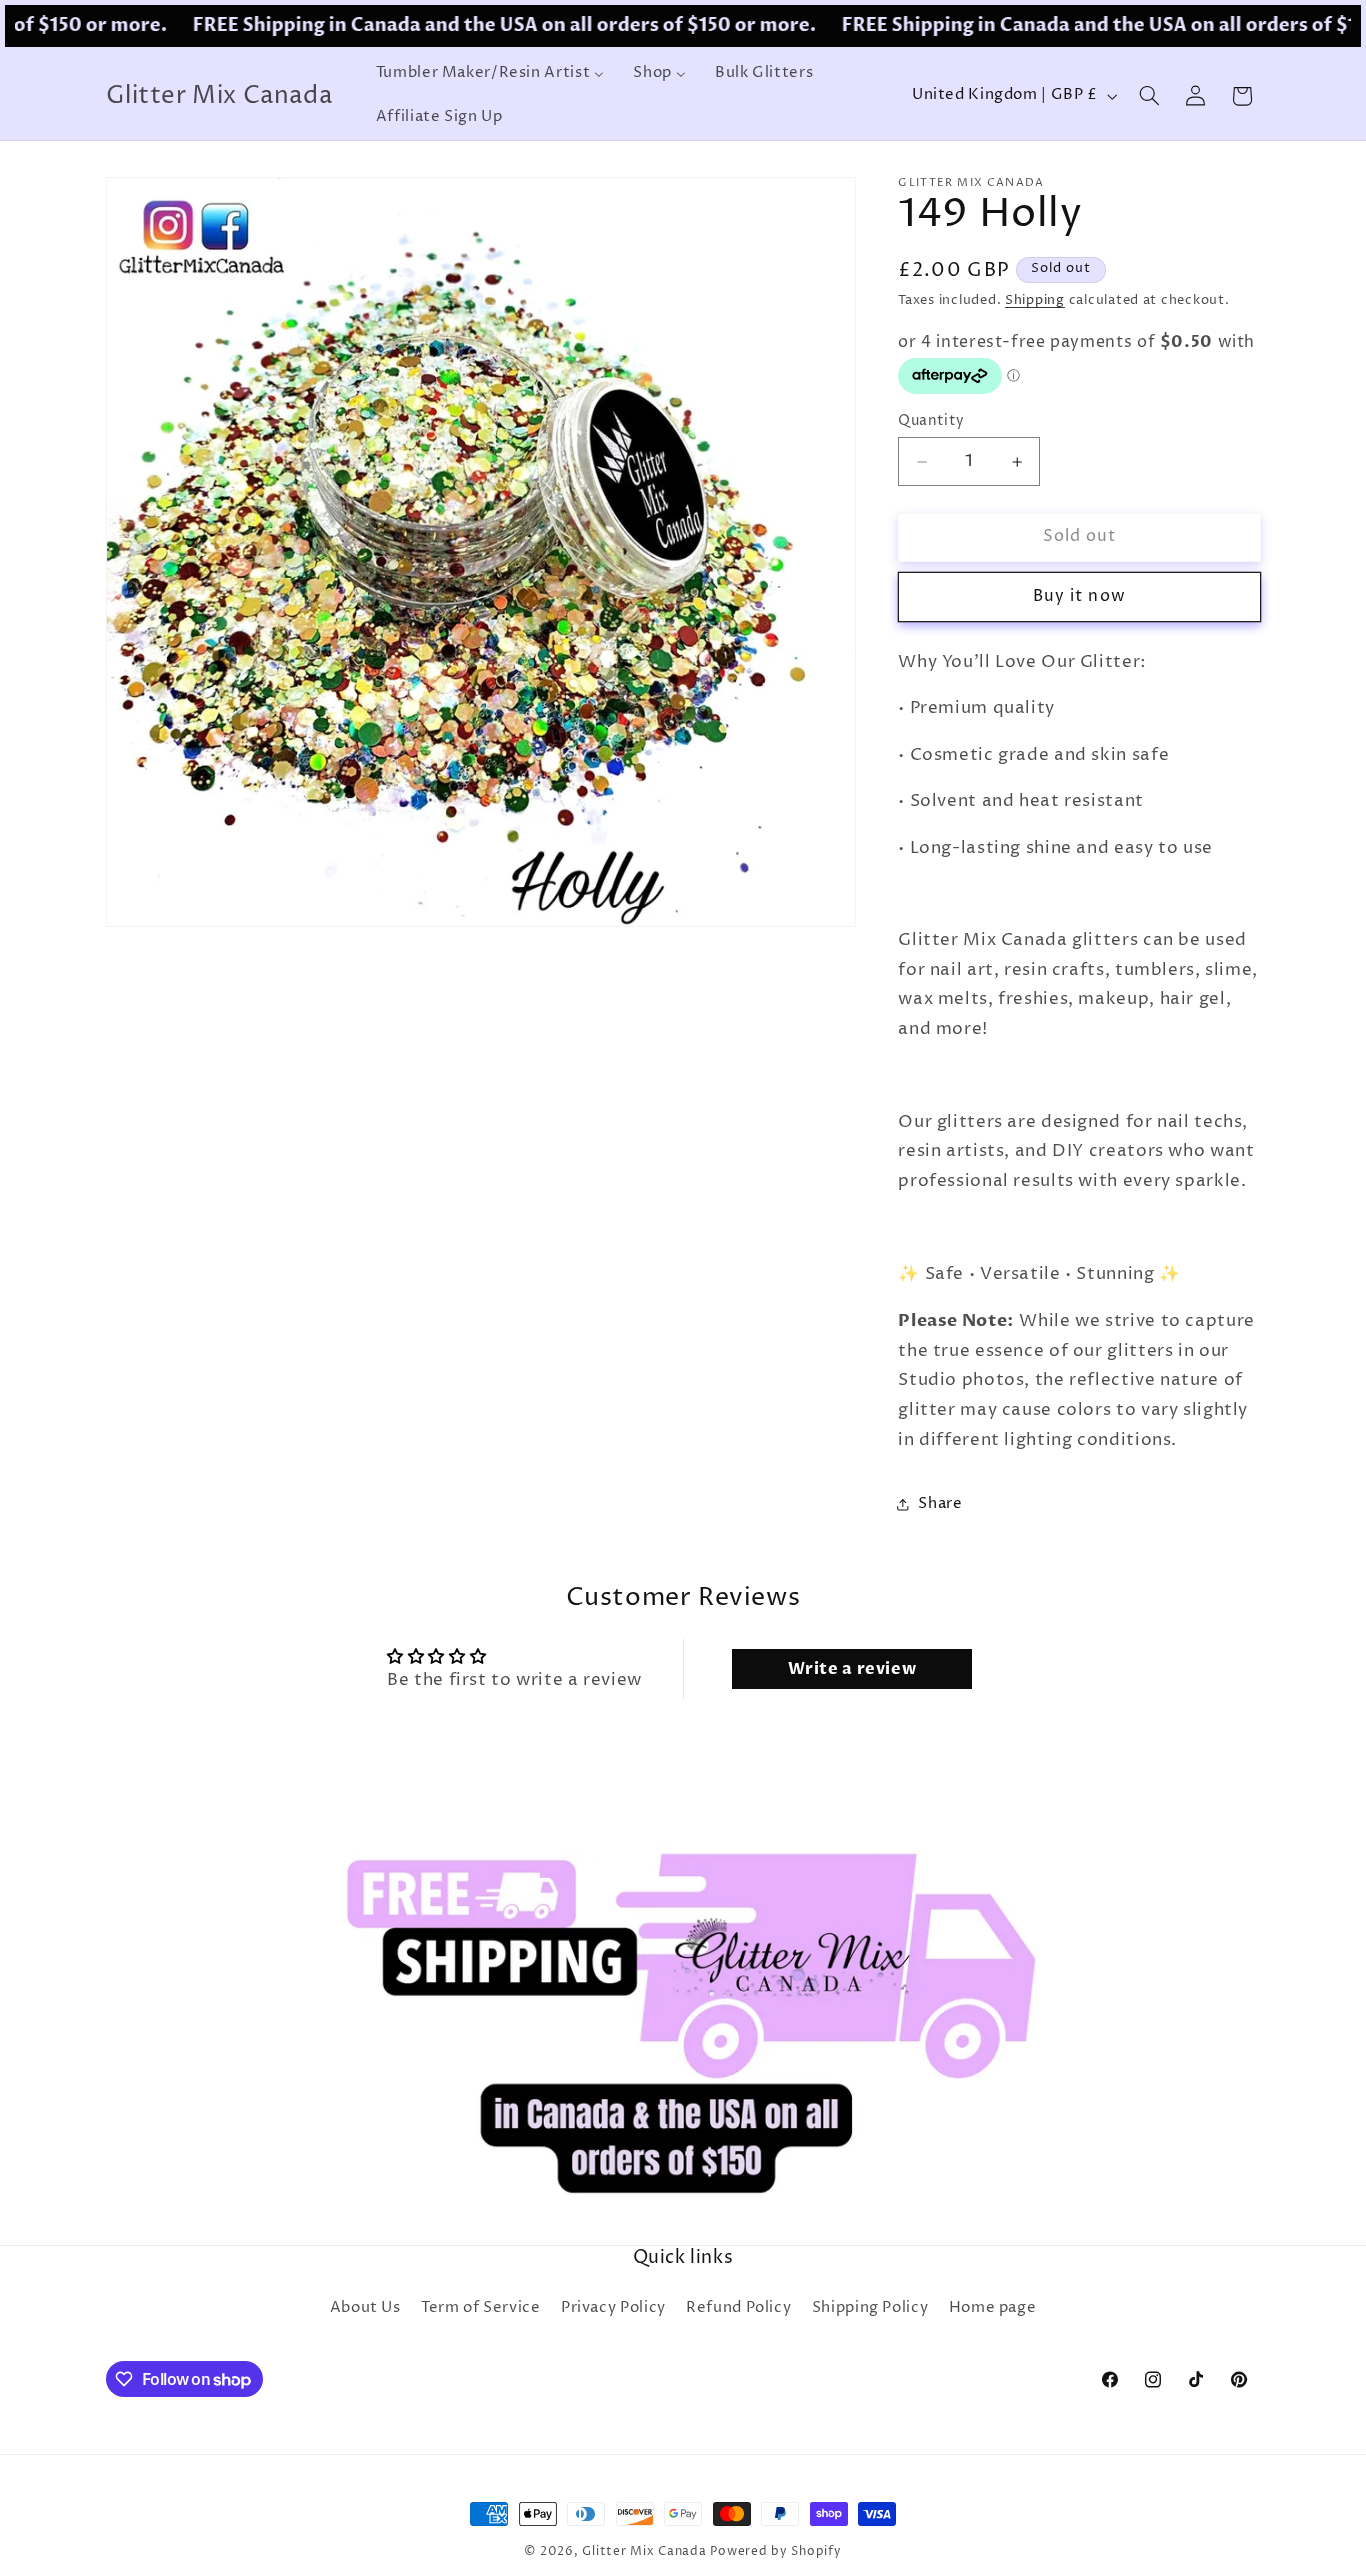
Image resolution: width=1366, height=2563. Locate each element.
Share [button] (940, 1504)
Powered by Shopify (775, 2552)
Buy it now (1079, 596)
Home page (993, 2308)
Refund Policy (738, 2308)
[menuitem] (490, 74)
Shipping (1035, 300)
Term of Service (480, 2308)
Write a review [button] (852, 1669)
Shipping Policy (870, 2308)
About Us (365, 2308)
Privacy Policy (613, 2308)
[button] (1149, 96)
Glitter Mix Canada (644, 2552)
